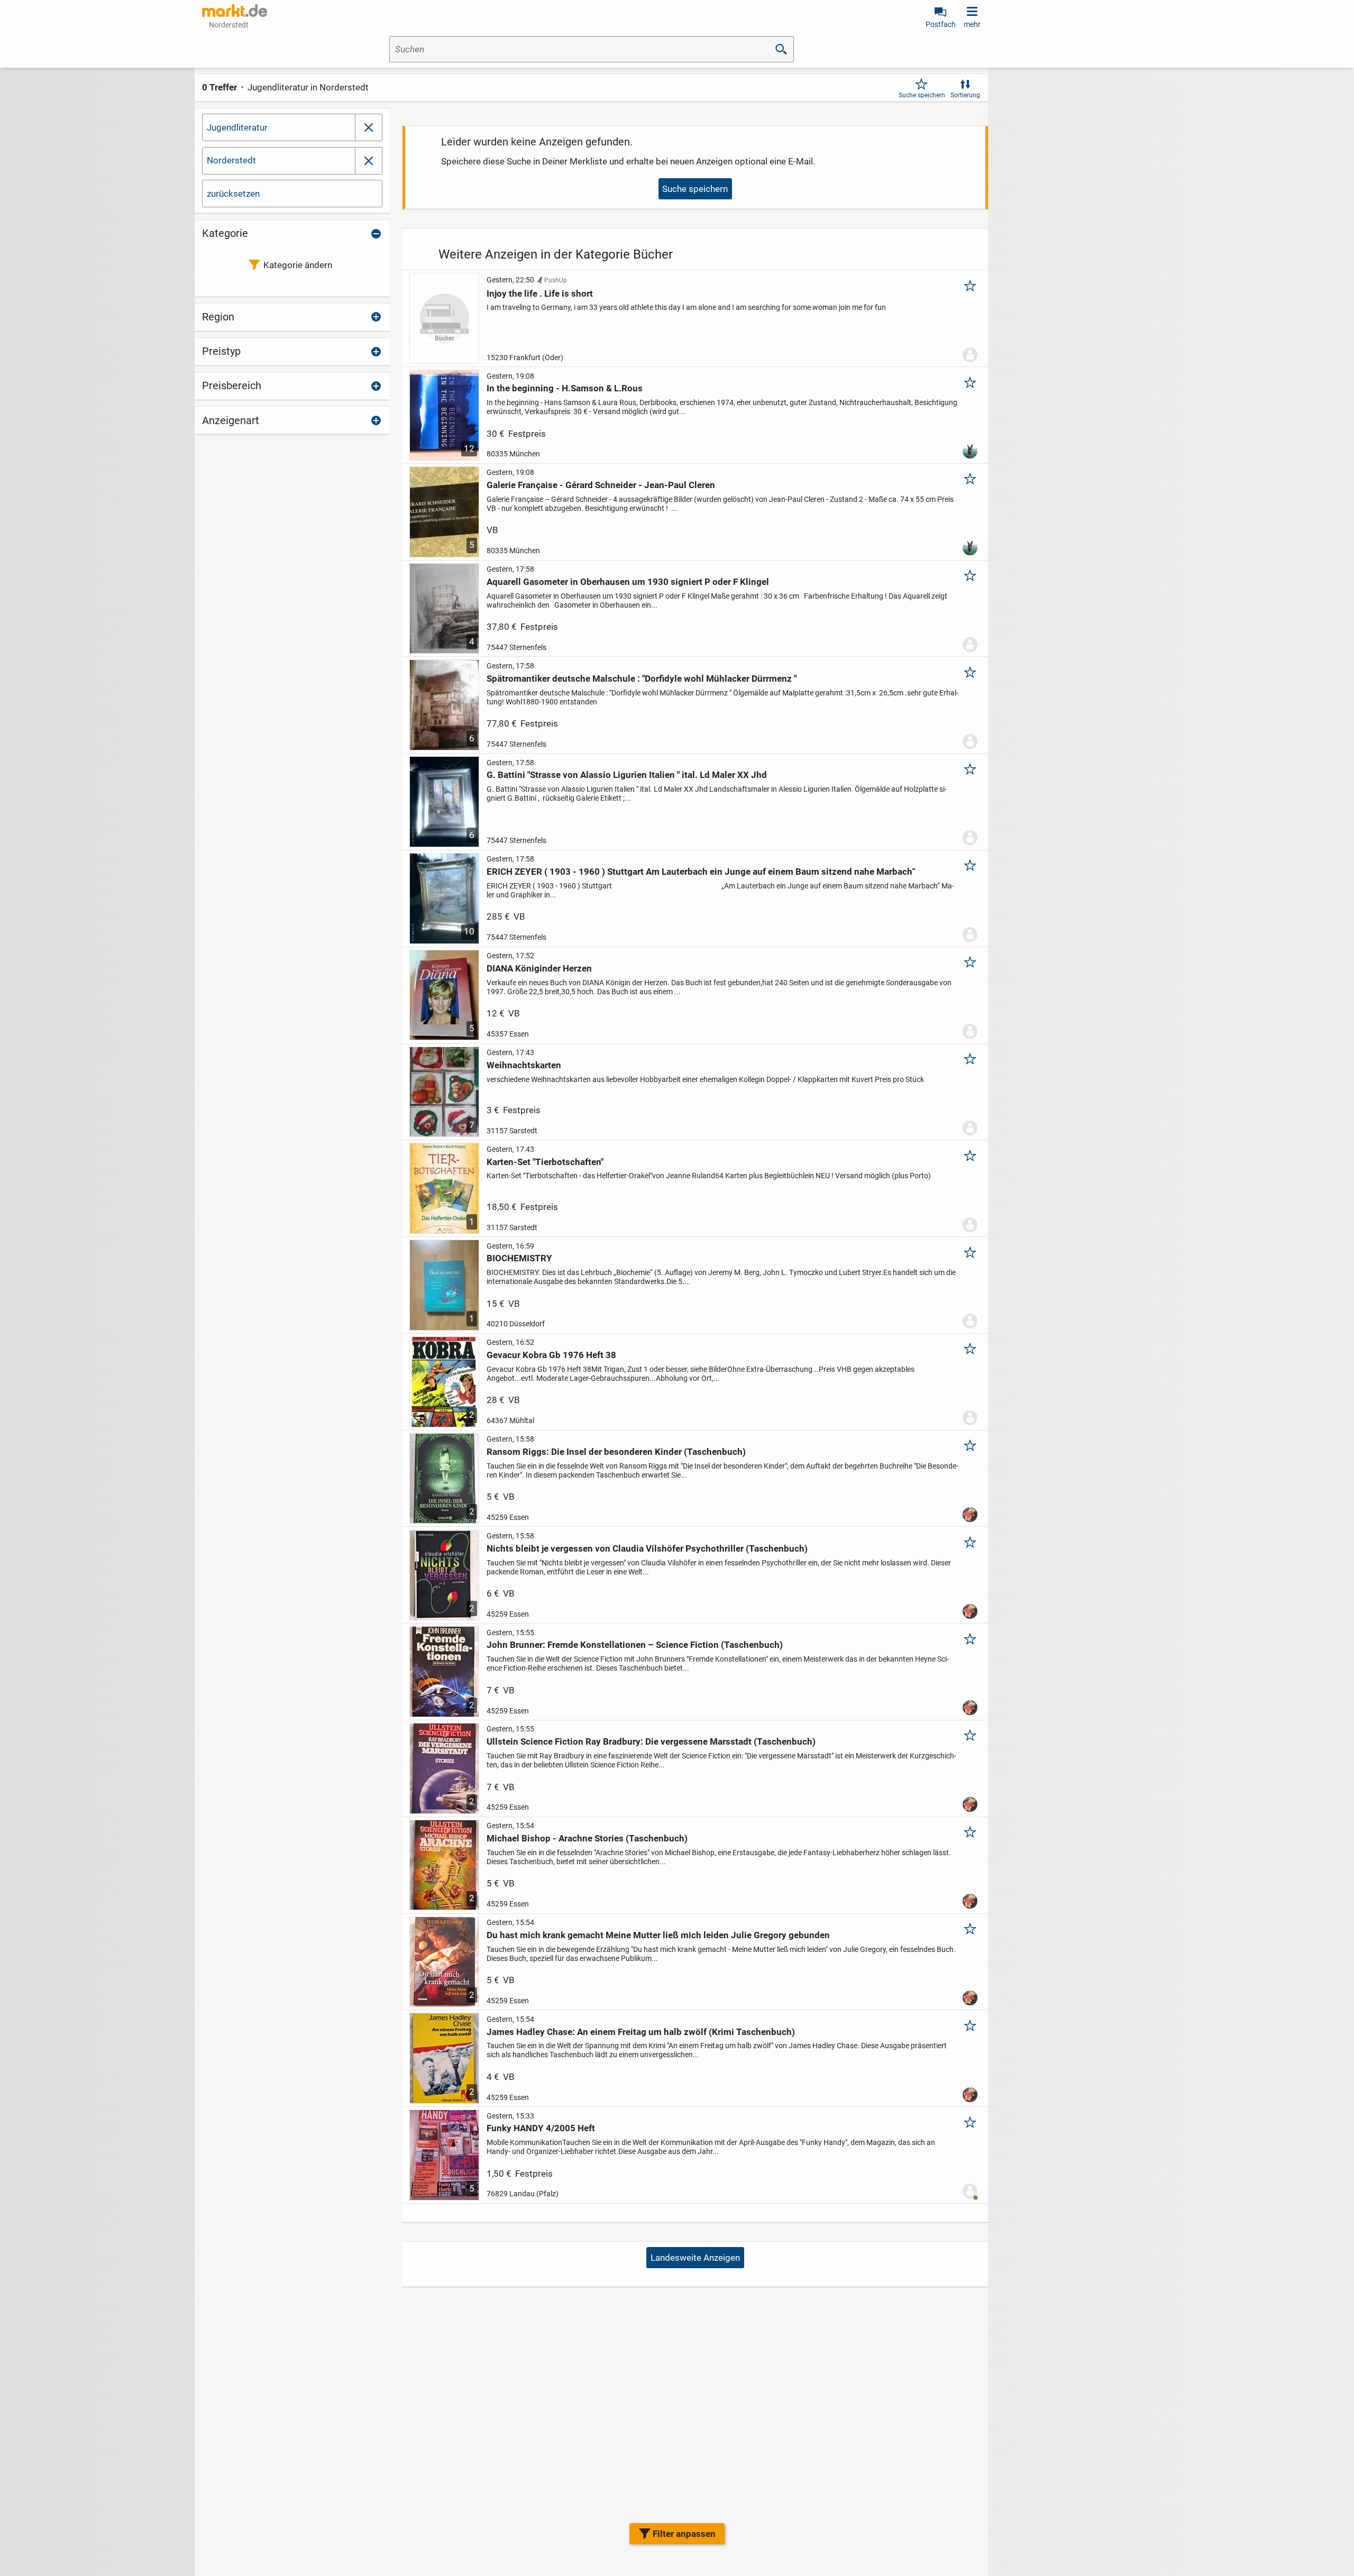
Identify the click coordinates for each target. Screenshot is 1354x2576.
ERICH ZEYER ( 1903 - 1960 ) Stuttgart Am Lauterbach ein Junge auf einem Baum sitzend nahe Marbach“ (701, 872)
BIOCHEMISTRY (519, 1258)
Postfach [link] (941, 24)
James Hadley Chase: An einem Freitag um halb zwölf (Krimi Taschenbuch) (641, 2032)
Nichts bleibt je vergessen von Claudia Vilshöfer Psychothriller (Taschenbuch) (647, 1548)
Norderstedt (231, 160)
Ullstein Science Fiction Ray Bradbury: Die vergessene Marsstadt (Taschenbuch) (651, 1741)
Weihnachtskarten (524, 1065)
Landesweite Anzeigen (695, 2258)
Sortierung (965, 95)
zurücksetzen (233, 194)
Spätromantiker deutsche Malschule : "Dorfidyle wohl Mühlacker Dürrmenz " (642, 679)
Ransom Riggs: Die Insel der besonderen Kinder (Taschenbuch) (616, 1452)
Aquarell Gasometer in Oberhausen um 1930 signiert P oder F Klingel (628, 582)
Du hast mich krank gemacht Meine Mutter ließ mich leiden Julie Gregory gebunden (658, 1935)
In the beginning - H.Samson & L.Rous (565, 388)
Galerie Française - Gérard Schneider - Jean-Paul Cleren (601, 485)
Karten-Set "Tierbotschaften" (545, 1162)
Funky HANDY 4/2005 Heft (541, 2128)
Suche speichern (922, 95)
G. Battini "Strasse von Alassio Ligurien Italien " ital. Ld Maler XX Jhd (627, 775)
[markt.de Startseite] (235, 11)
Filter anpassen (684, 2534)
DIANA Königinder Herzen (539, 968)
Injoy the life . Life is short (540, 294)
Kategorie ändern (298, 265)
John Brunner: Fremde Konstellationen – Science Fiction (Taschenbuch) (635, 1645)
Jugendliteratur (237, 127)
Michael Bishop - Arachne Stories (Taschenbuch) (587, 1838)
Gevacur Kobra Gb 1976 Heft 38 (551, 1355)
